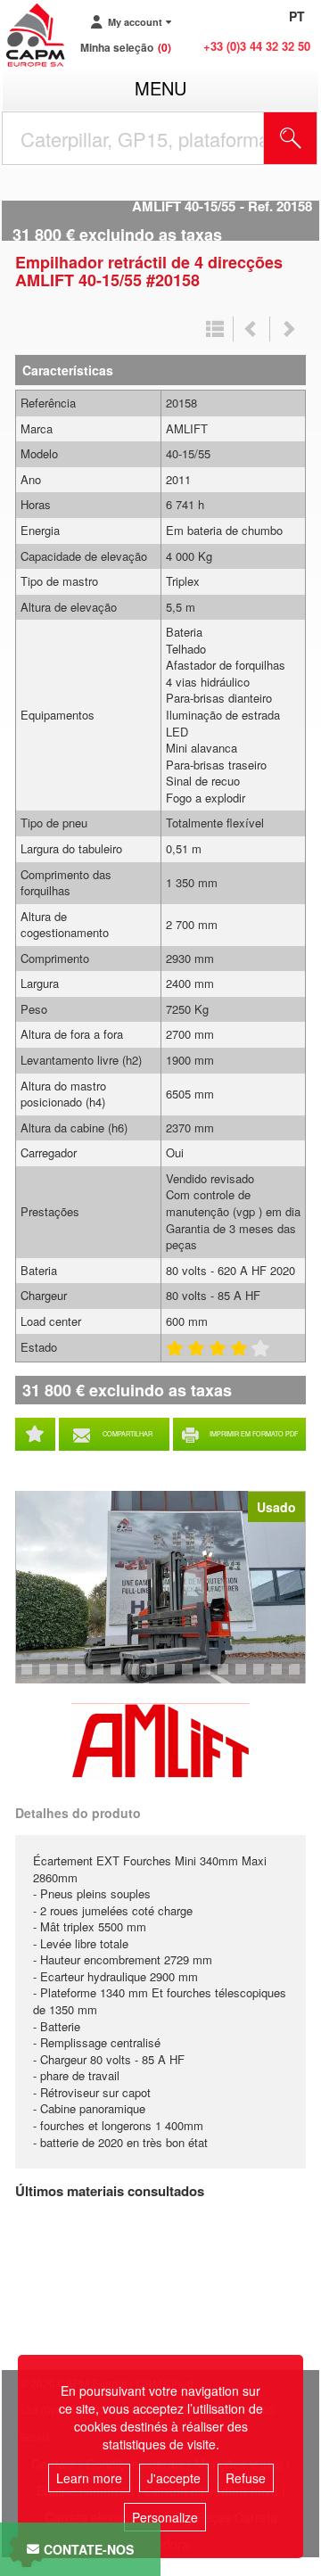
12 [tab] (176, 1677)
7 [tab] (83, 1677)
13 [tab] (193, 1677)
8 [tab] (101, 1677)
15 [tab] (229, 1677)
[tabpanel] (160, 1587)
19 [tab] (300, 1677)
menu (160, 88)
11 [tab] (158, 1677)
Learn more (89, 2478)
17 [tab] (265, 1677)
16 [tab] (247, 1677)
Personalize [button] (165, 2517)
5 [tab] (47, 1677)
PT (297, 16)
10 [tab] (140, 1677)
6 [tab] (65, 1677)
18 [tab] (283, 1677)
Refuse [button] (246, 2478)
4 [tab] (29, 1677)
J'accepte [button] (174, 2478)
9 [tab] (119, 1677)
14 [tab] (211, 1677)
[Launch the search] (291, 138)
